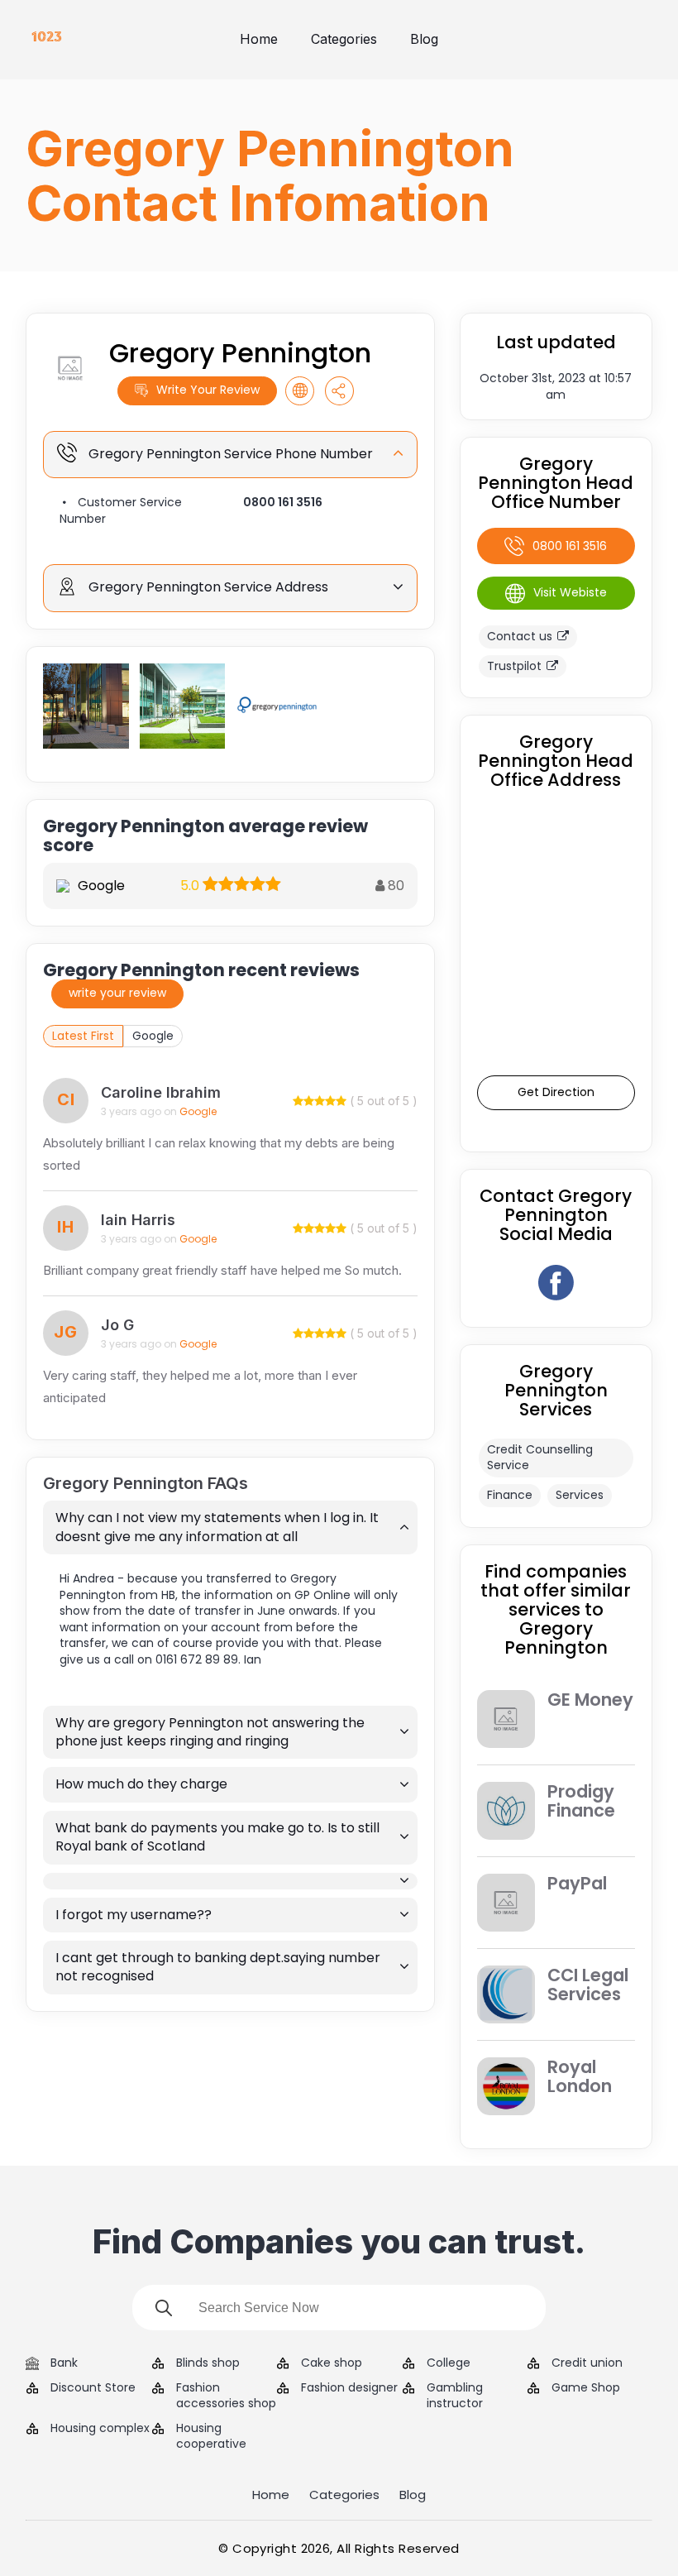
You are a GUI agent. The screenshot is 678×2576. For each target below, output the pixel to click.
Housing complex (100, 2428)
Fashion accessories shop (226, 2396)
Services (580, 1495)
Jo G (117, 1325)
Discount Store (93, 2388)
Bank (64, 2363)
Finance (510, 1495)
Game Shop (586, 2388)
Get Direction (556, 1092)
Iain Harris (138, 1220)
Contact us (520, 636)
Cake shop (332, 2363)
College (449, 2363)
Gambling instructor (455, 2396)
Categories (344, 39)
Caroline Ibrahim (161, 1092)
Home (259, 39)
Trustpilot (514, 666)
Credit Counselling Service (540, 1458)
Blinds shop (208, 2363)
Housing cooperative (211, 2437)
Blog (424, 39)
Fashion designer (349, 2388)
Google (153, 1036)
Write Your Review (208, 390)
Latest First (83, 1036)
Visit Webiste (570, 592)
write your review (117, 993)
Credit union (587, 2363)
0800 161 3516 (283, 502)
